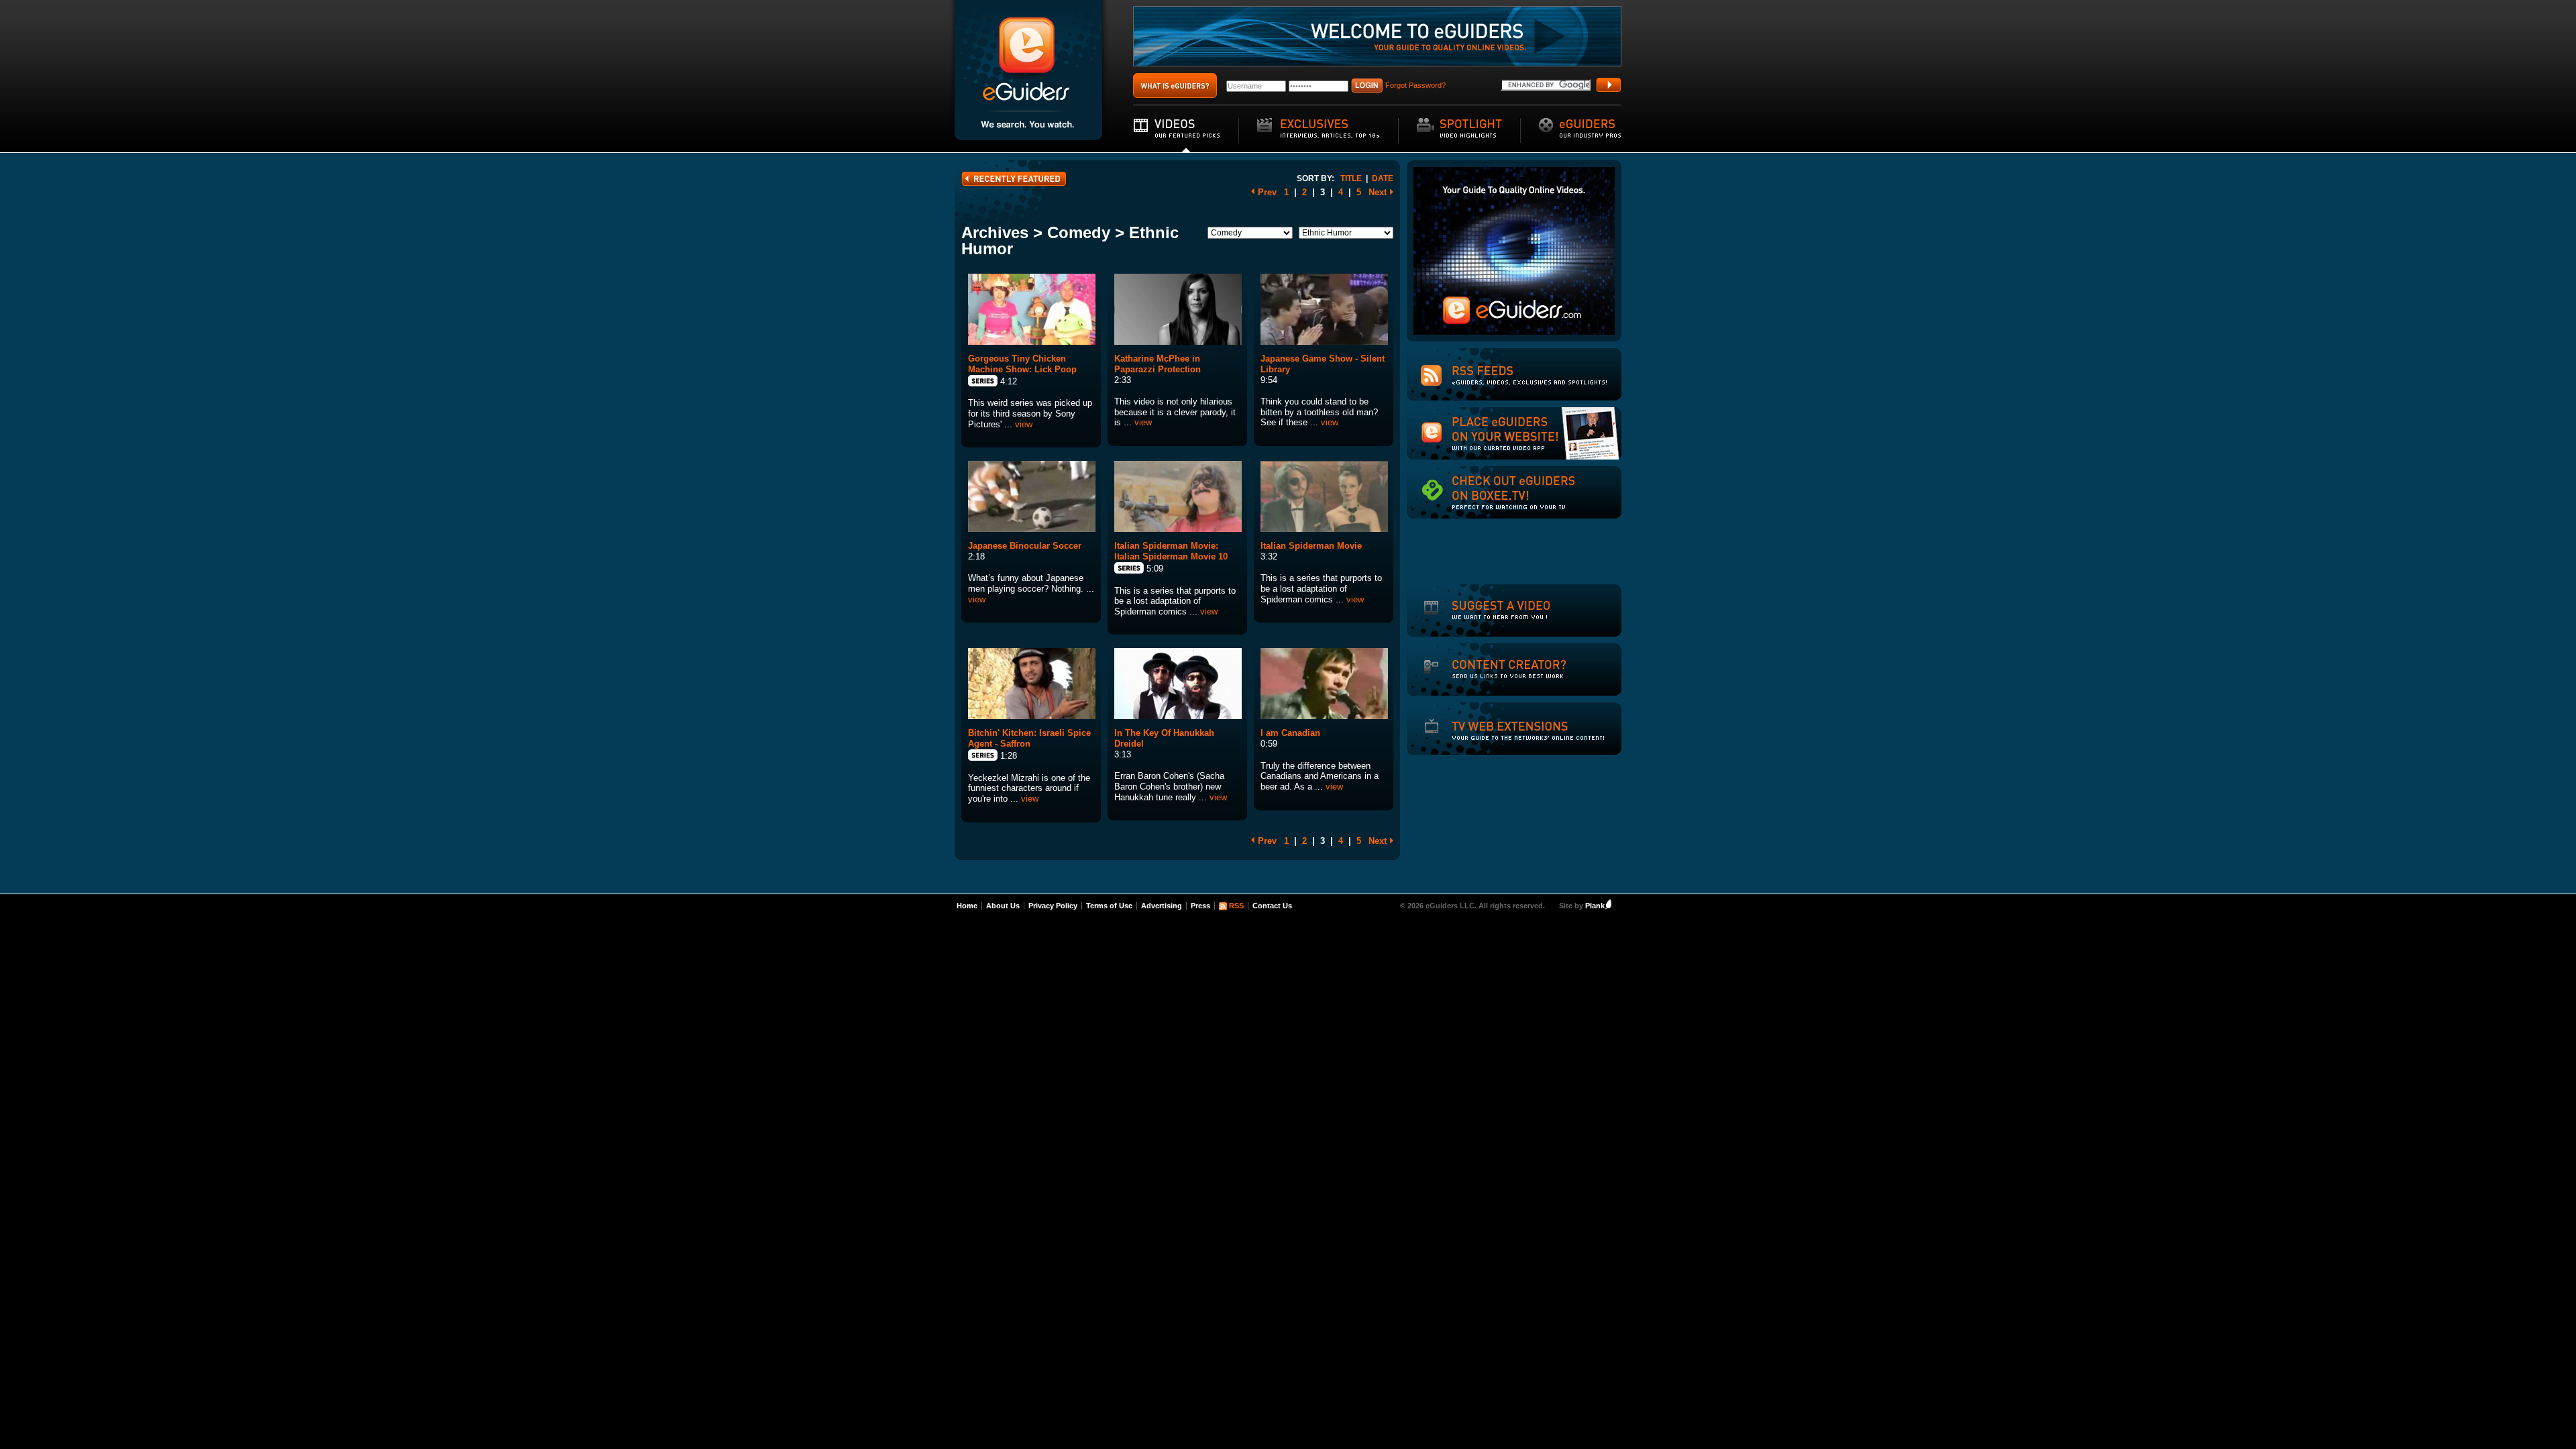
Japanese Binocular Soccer (1025, 546)
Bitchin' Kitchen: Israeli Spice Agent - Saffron (1029, 738)
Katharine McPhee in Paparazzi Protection (1158, 364)
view (1024, 424)
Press (1200, 906)
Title (1351, 178)
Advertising (1162, 906)
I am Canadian (1290, 733)
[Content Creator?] (1493, 678)
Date (1383, 178)
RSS (1236, 906)
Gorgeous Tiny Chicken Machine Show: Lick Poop (1022, 364)
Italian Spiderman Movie (1311, 546)
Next (1378, 192)
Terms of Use (1109, 906)
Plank (1595, 906)
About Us (1003, 906)
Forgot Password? (1415, 85)
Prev (1267, 192)
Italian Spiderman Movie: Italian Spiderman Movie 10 (1171, 551)
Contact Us (1272, 906)
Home (967, 906)
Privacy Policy (1053, 906)
